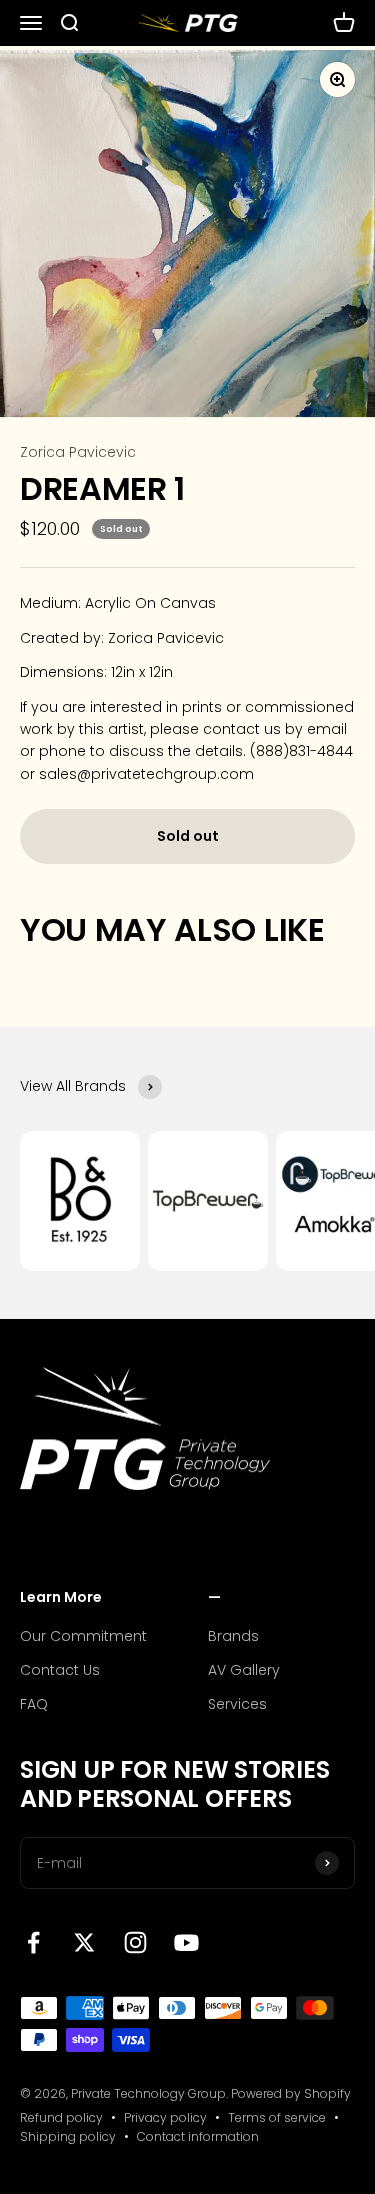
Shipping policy (68, 2136)
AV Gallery (244, 1670)
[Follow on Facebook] (33, 1942)
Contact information (198, 2136)
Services (237, 1704)
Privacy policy (165, 2117)
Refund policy (61, 2117)
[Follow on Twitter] (84, 1942)
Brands (233, 1636)
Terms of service (277, 2117)
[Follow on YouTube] (186, 1942)
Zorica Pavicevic (78, 452)
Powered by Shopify (291, 2093)
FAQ (34, 1704)
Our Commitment (83, 1636)
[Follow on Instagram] (135, 1942)
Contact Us (60, 1670)
